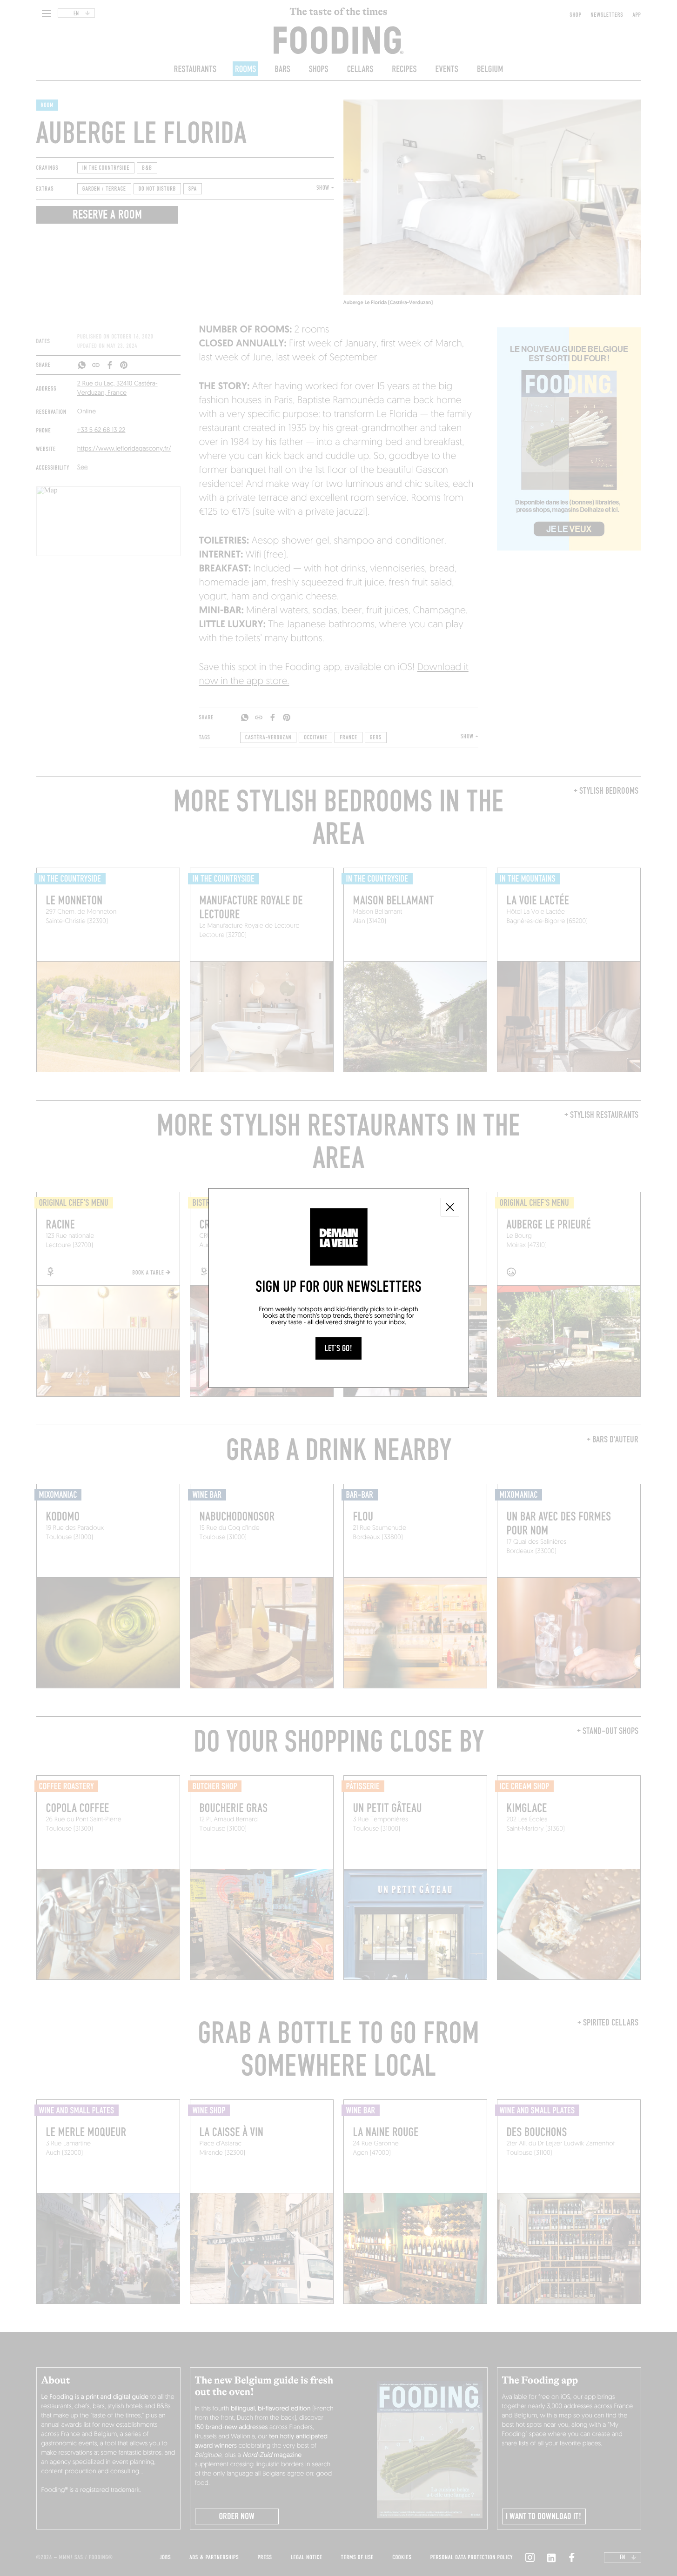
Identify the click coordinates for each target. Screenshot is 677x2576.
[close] (450, 1207)
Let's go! (338, 1348)
